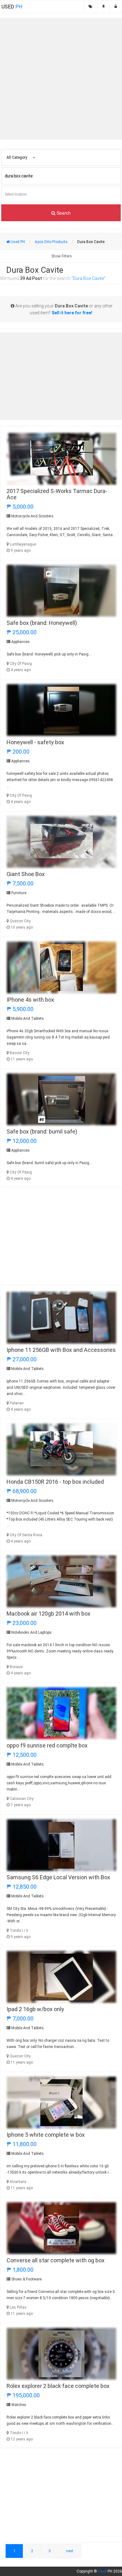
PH (12, 7)
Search (63, 213)
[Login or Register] (116, 7)
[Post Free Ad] (104, 7)
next (70, 2551)
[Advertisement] (61, 79)
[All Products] (91, 7)
